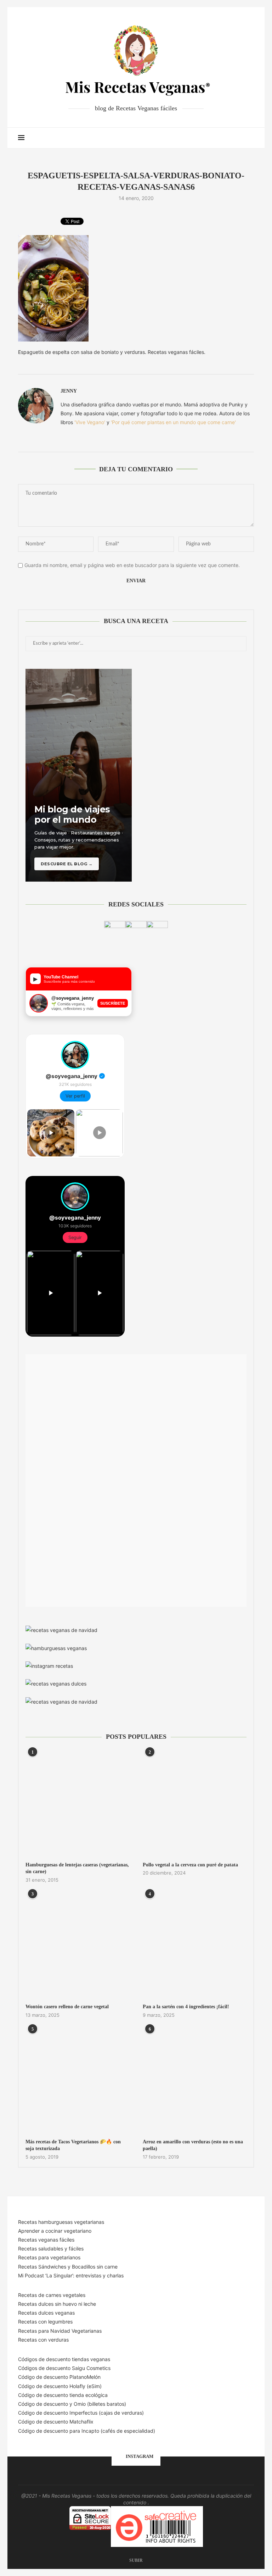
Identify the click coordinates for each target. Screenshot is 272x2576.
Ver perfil (75, 1096)
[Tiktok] (240, 138)
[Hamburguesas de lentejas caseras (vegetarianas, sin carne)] (77, 1803)
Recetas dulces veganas (46, 2313)
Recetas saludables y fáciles (51, 2249)
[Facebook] (202, 138)
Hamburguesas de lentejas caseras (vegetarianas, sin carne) (77, 1868)
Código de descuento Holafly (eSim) (61, 2386)
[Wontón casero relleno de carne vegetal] (77, 1946)
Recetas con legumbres (45, 2322)
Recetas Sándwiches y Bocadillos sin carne (68, 2267)
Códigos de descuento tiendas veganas (64, 2359)
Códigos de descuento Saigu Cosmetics (64, 2368)
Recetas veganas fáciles (46, 2240)
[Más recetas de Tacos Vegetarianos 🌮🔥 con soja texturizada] (77, 2080)
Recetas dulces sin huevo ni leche (57, 2304)
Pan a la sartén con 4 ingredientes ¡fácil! (186, 2007)
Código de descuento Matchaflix (56, 2422)
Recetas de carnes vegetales (52, 2295)
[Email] (225, 138)
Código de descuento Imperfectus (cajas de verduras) (81, 2413)
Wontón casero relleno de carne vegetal (67, 2007)
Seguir (75, 1237)
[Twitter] (210, 138)
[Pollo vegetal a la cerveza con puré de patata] (195, 1803)
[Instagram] (217, 138)
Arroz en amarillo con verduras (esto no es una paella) (193, 2145)
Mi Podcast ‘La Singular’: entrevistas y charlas (71, 2275)
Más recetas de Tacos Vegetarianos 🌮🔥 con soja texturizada (73, 2145)
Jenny (69, 391)
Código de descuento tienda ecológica (63, 2395)
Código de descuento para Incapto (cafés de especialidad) (87, 2431)
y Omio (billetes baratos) (98, 2404)
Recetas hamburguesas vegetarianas (61, 2222)
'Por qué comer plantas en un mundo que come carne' (173, 422)
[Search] (250, 138)
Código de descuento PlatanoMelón (59, 2377)
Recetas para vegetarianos (49, 2257)
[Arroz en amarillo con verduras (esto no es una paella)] (195, 2080)
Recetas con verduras (43, 2340)
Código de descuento (44, 2404)
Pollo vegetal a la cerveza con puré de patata (190, 1865)
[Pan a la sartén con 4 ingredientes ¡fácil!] (195, 1946)
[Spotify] (232, 138)
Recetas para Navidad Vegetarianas (60, 2331)
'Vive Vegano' (90, 422)
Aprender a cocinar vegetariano (55, 2231)
